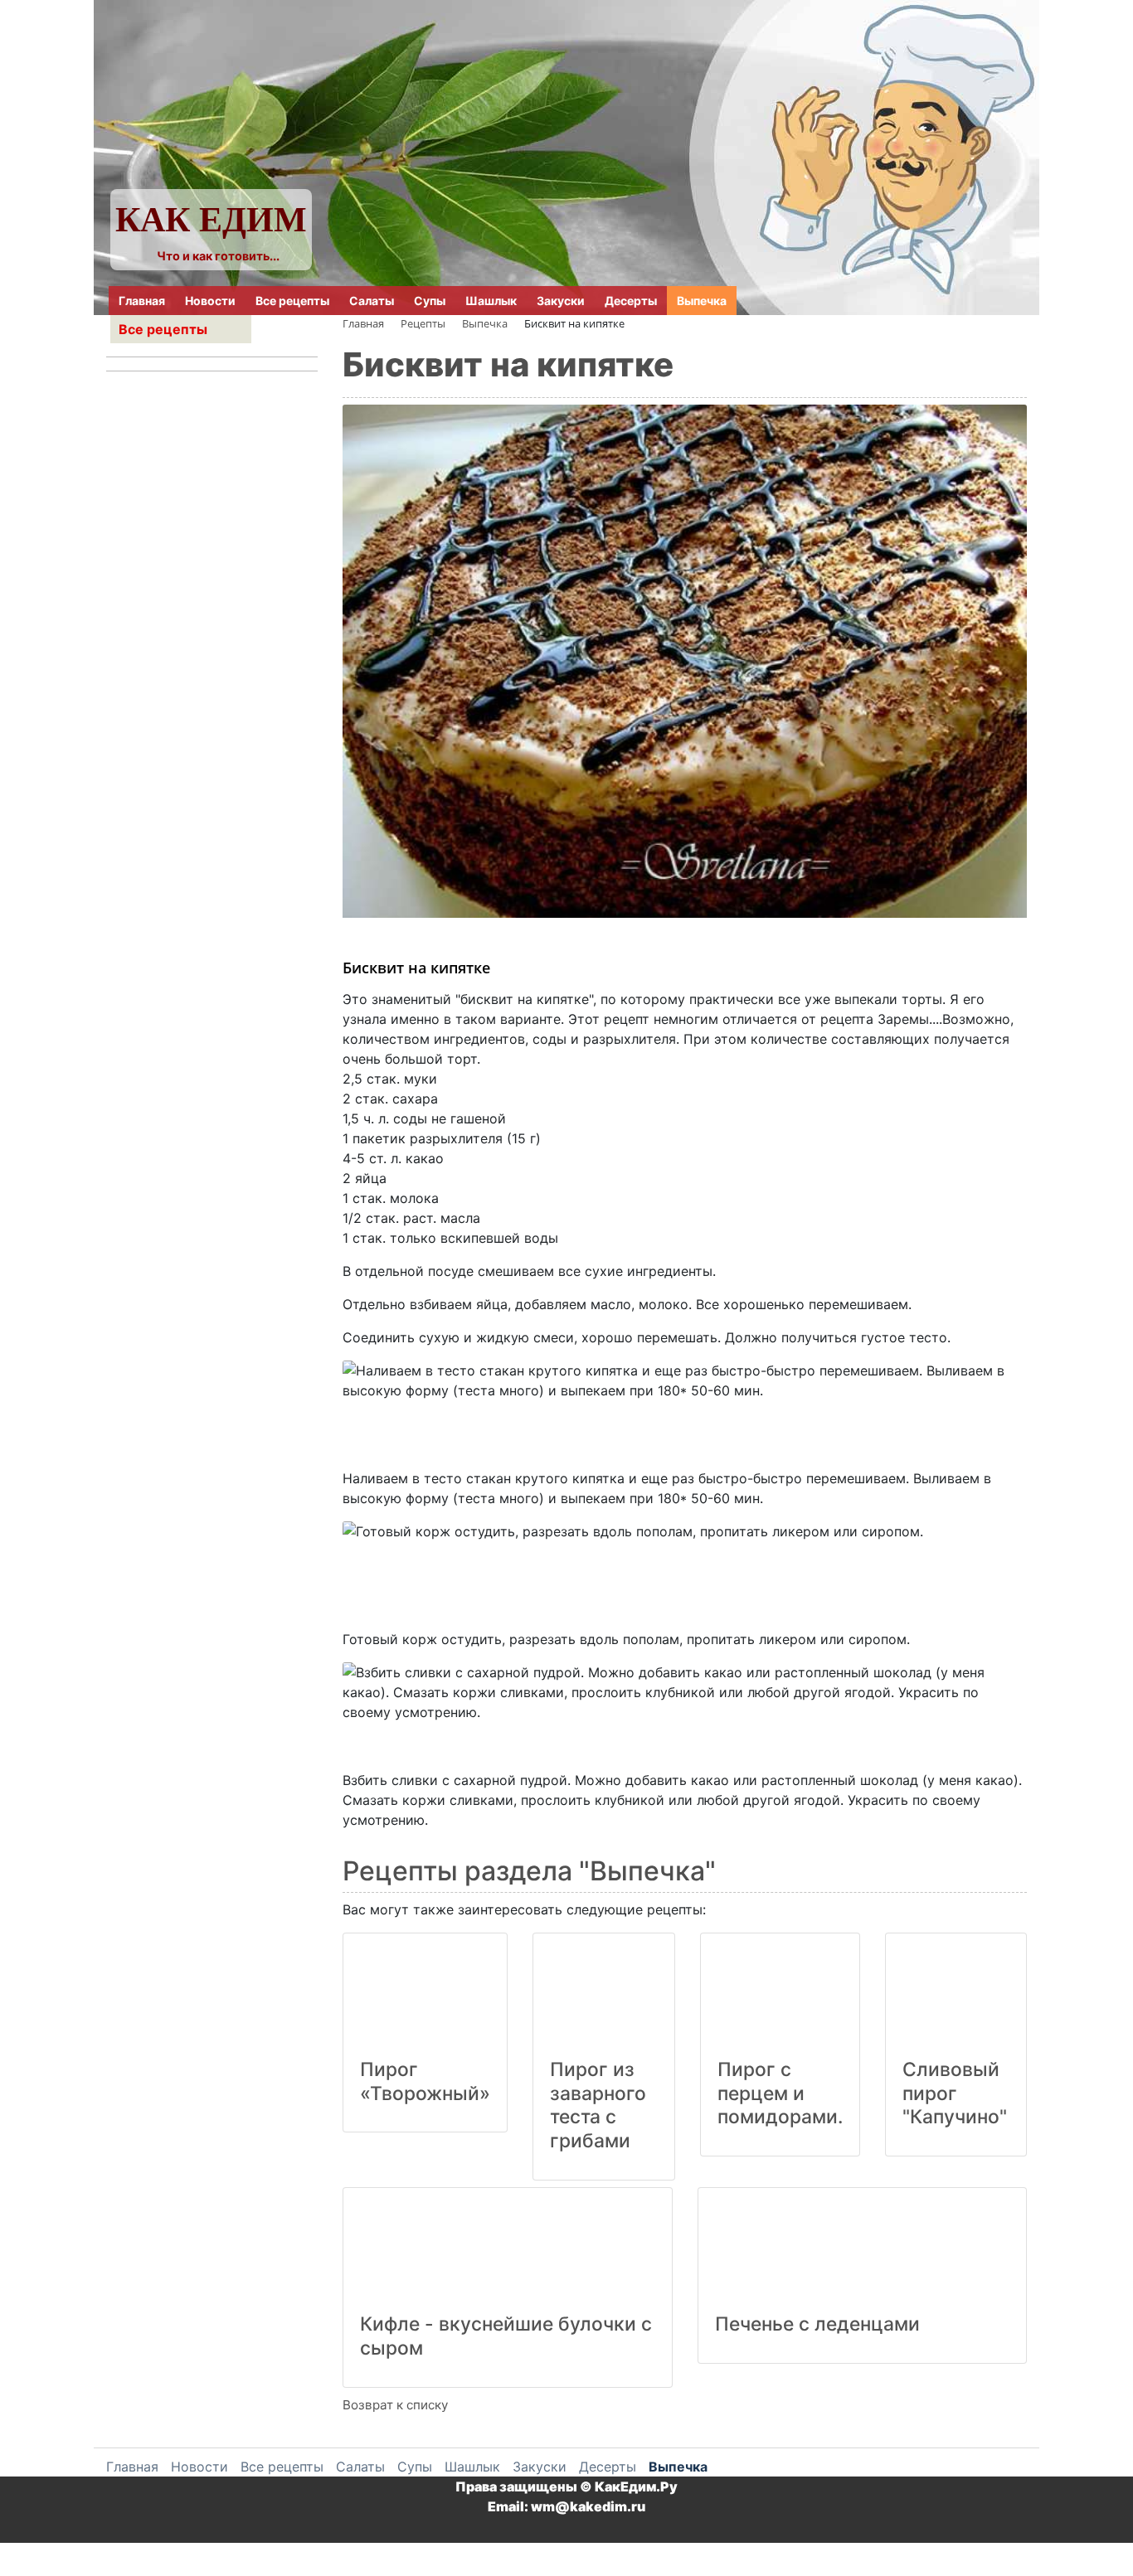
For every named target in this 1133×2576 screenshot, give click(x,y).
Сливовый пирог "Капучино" (955, 2093)
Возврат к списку (395, 2405)
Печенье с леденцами (817, 2324)
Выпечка (702, 301)
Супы (430, 301)
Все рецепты (292, 301)
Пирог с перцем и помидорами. (780, 2093)
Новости (210, 301)
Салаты (372, 301)
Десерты (631, 301)
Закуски (561, 301)
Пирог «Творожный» (425, 2081)
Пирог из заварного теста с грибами (598, 2105)
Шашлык (491, 301)
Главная (142, 301)
